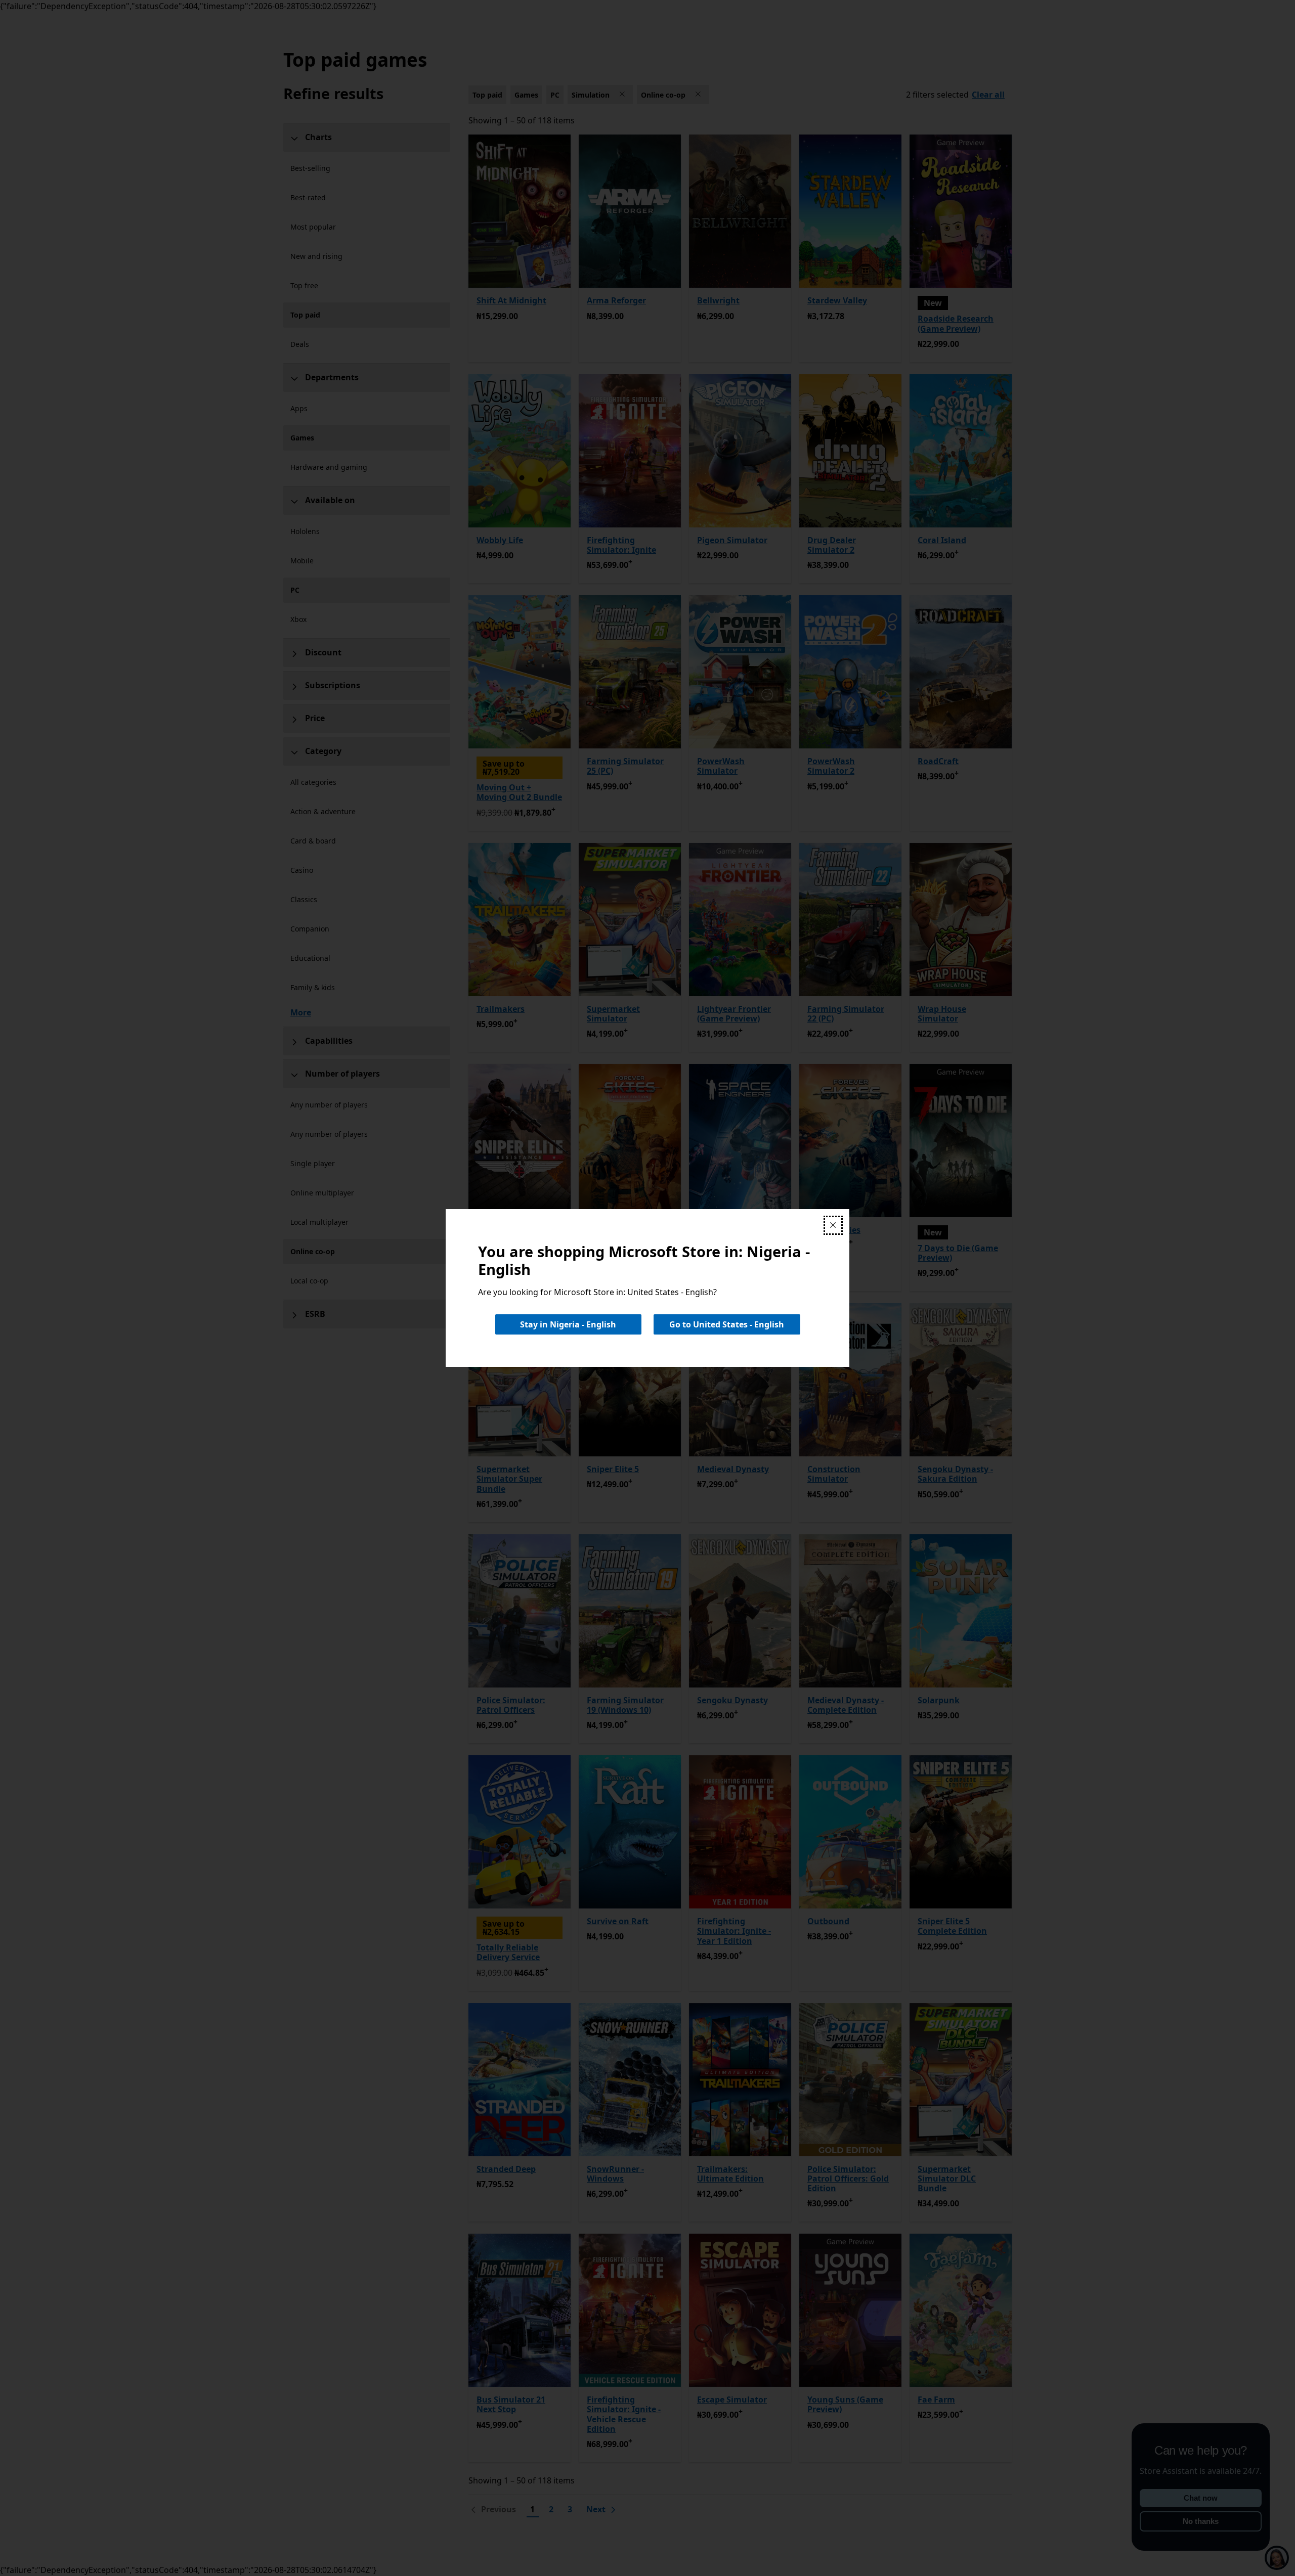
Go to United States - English (727, 1324)
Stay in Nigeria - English (568, 1324)
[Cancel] (833, 1225)
